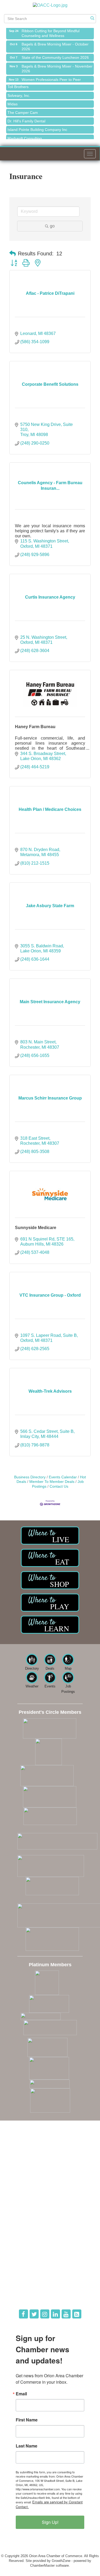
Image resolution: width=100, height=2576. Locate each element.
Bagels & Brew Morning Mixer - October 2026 (55, 43)
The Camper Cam (23, 109)
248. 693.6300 (24, 2171)
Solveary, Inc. (19, 92)
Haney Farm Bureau (35, 727)
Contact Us (59, 1486)
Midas (13, 100)
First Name (27, 2420)
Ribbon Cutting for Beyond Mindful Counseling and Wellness (51, 29)
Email (21, 2394)
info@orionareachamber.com (35, 2179)
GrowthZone (61, 2561)
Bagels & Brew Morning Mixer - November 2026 (57, 65)
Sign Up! (50, 2522)
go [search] (52, 226)
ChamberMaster (42, 2565)
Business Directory (30, 1477)
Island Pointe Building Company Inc (37, 126)
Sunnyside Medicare (36, 1228)
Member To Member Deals (52, 1482)
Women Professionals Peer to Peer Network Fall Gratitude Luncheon (51, 78)
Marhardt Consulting (25, 134)
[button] (13, 254)
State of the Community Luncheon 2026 (55, 53)
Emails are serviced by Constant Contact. (49, 2504)
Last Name (27, 2446)
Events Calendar (63, 1477)
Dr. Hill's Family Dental (26, 117)
